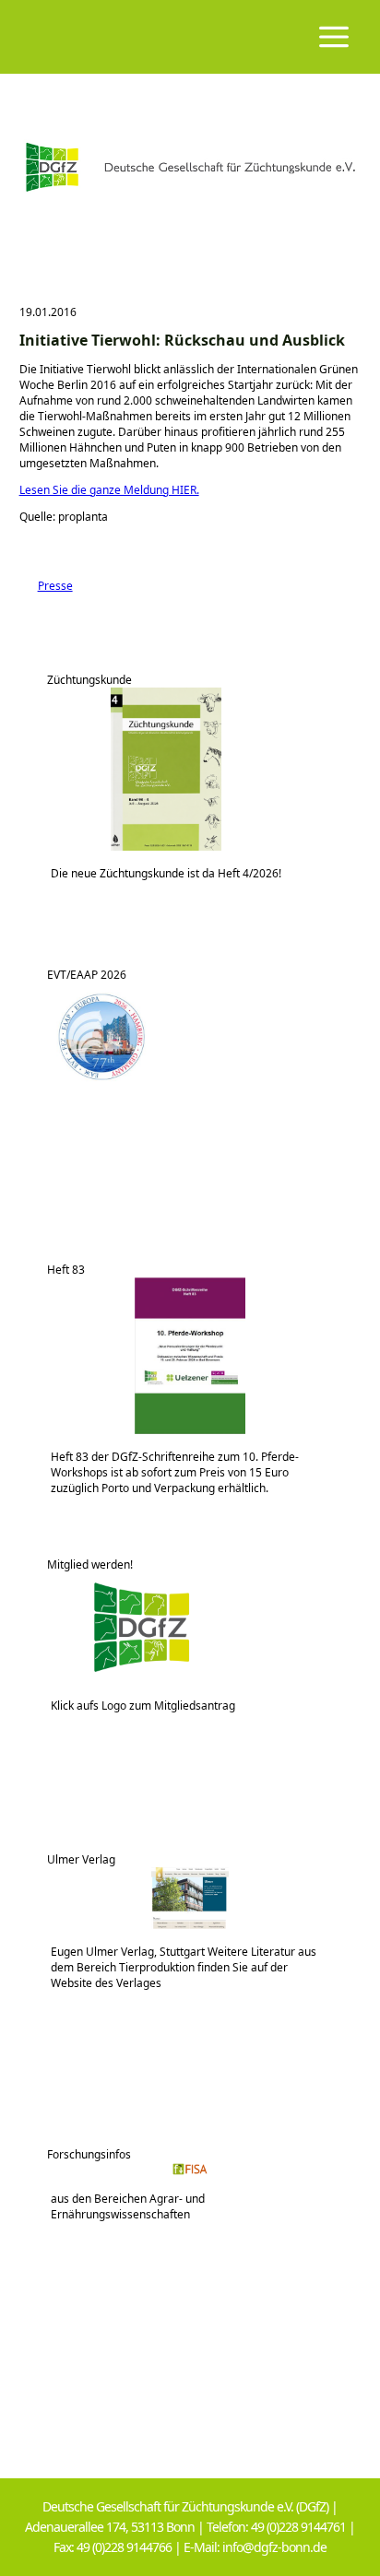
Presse (46, 586)
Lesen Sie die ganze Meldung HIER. (109, 490)
